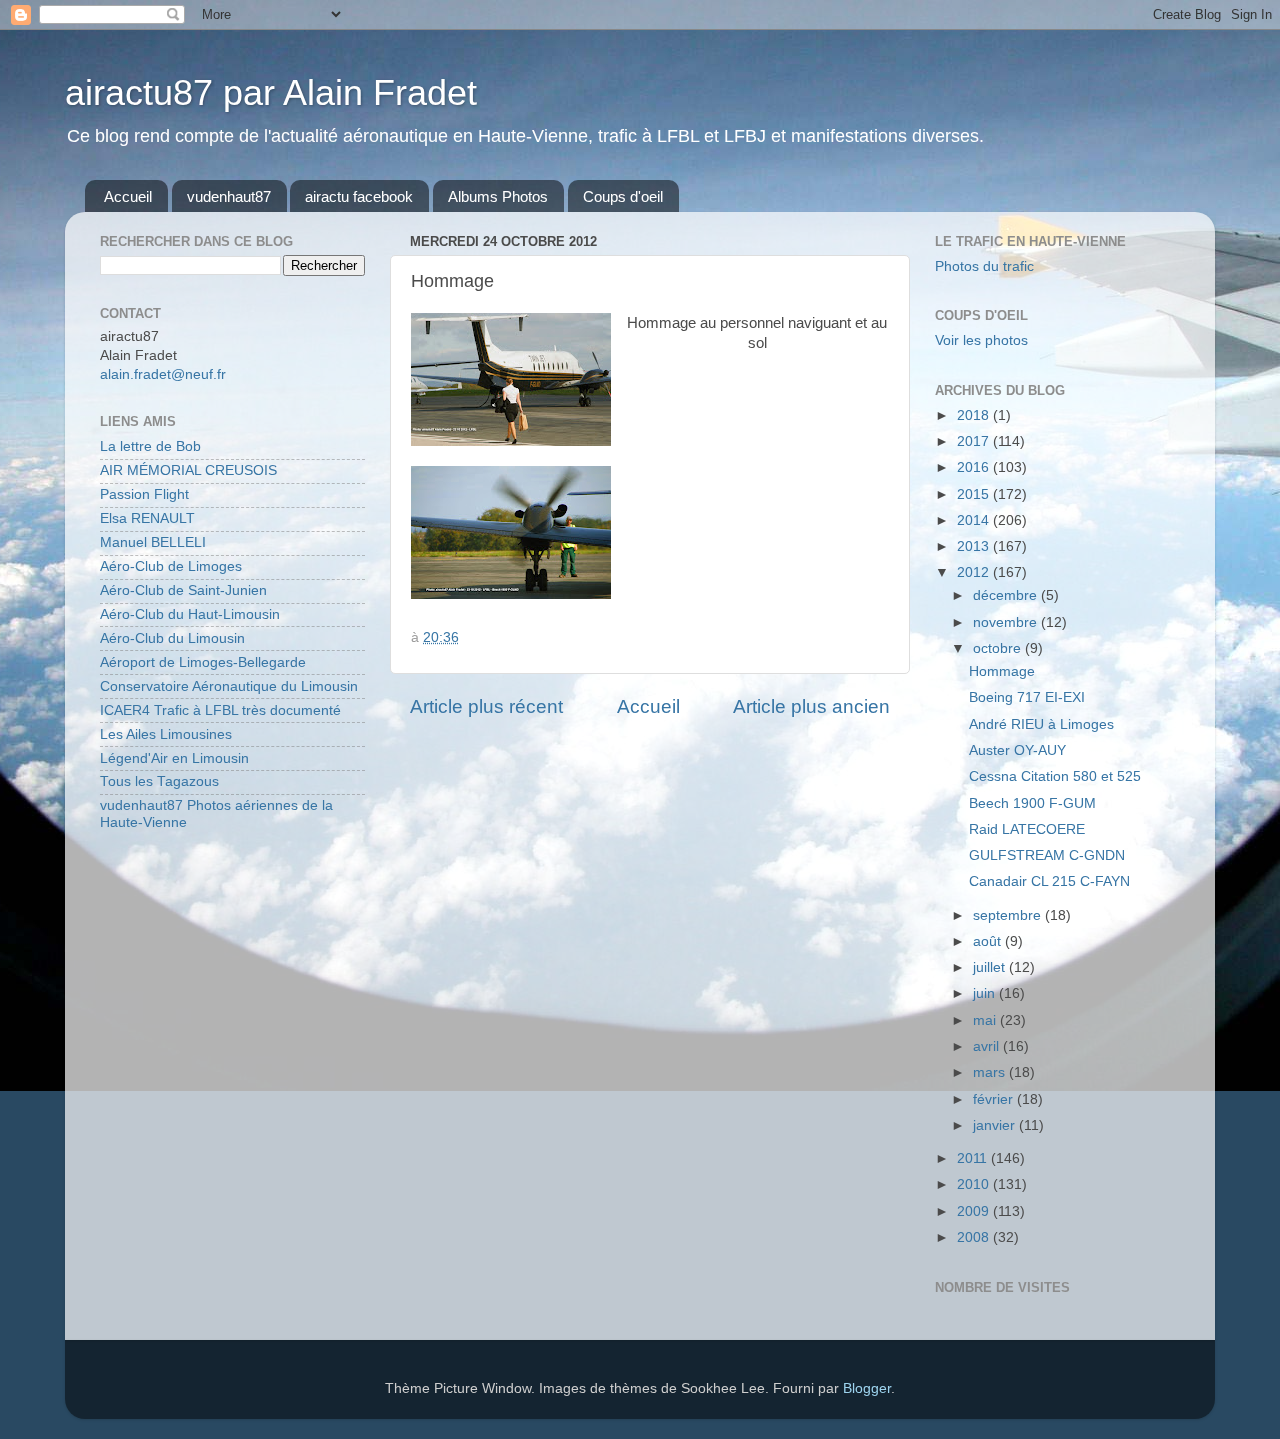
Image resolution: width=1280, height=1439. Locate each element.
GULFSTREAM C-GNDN (1047, 855)
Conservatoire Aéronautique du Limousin (229, 686)
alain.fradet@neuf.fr (163, 374)
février (995, 1099)
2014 (975, 520)
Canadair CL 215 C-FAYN (1049, 881)
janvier (996, 1125)
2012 (975, 572)
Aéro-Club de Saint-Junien (183, 590)
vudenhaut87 (229, 196)
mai (986, 1020)
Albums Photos (498, 196)
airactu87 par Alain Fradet (271, 92)
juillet (991, 967)
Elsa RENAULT (147, 518)
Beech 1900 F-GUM (1032, 803)
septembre (1009, 915)
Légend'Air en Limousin (174, 758)
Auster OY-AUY (1017, 750)
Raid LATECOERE (1027, 829)
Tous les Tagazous (159, 781)
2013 (975, 546)
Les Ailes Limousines (166, 734)
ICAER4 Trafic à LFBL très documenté (220, 710)
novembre (1007, 622)
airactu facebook (359, 196)
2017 (975, 441)
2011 (974, 1158)
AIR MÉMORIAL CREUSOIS (188, 470)
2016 (975, 467)
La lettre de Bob (150, 446)
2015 (975, 494)
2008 (975, 1237)
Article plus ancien (811, 706)
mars (991, 1072)
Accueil (128, 196)
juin (986, 993)
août (989, 941)
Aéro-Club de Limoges (171, 566)
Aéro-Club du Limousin (172, 638)
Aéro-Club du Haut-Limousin (190, 614)
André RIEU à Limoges (1041, 724)
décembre (1007, 595)
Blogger (867, 1388)
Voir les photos (981, 340)
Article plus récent (486, 706)
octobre (999, 648)
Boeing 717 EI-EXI (1027, 697)
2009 (975, 1211)
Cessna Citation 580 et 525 (1055, 776)
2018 (975, 415)
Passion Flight (144, 494)
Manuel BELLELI (153, 542)
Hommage (1002, 671)
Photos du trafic (984, 266)
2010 (975, 1184)
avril (988, 1046)
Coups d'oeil (623, 196)
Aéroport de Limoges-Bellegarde (203, 662)
